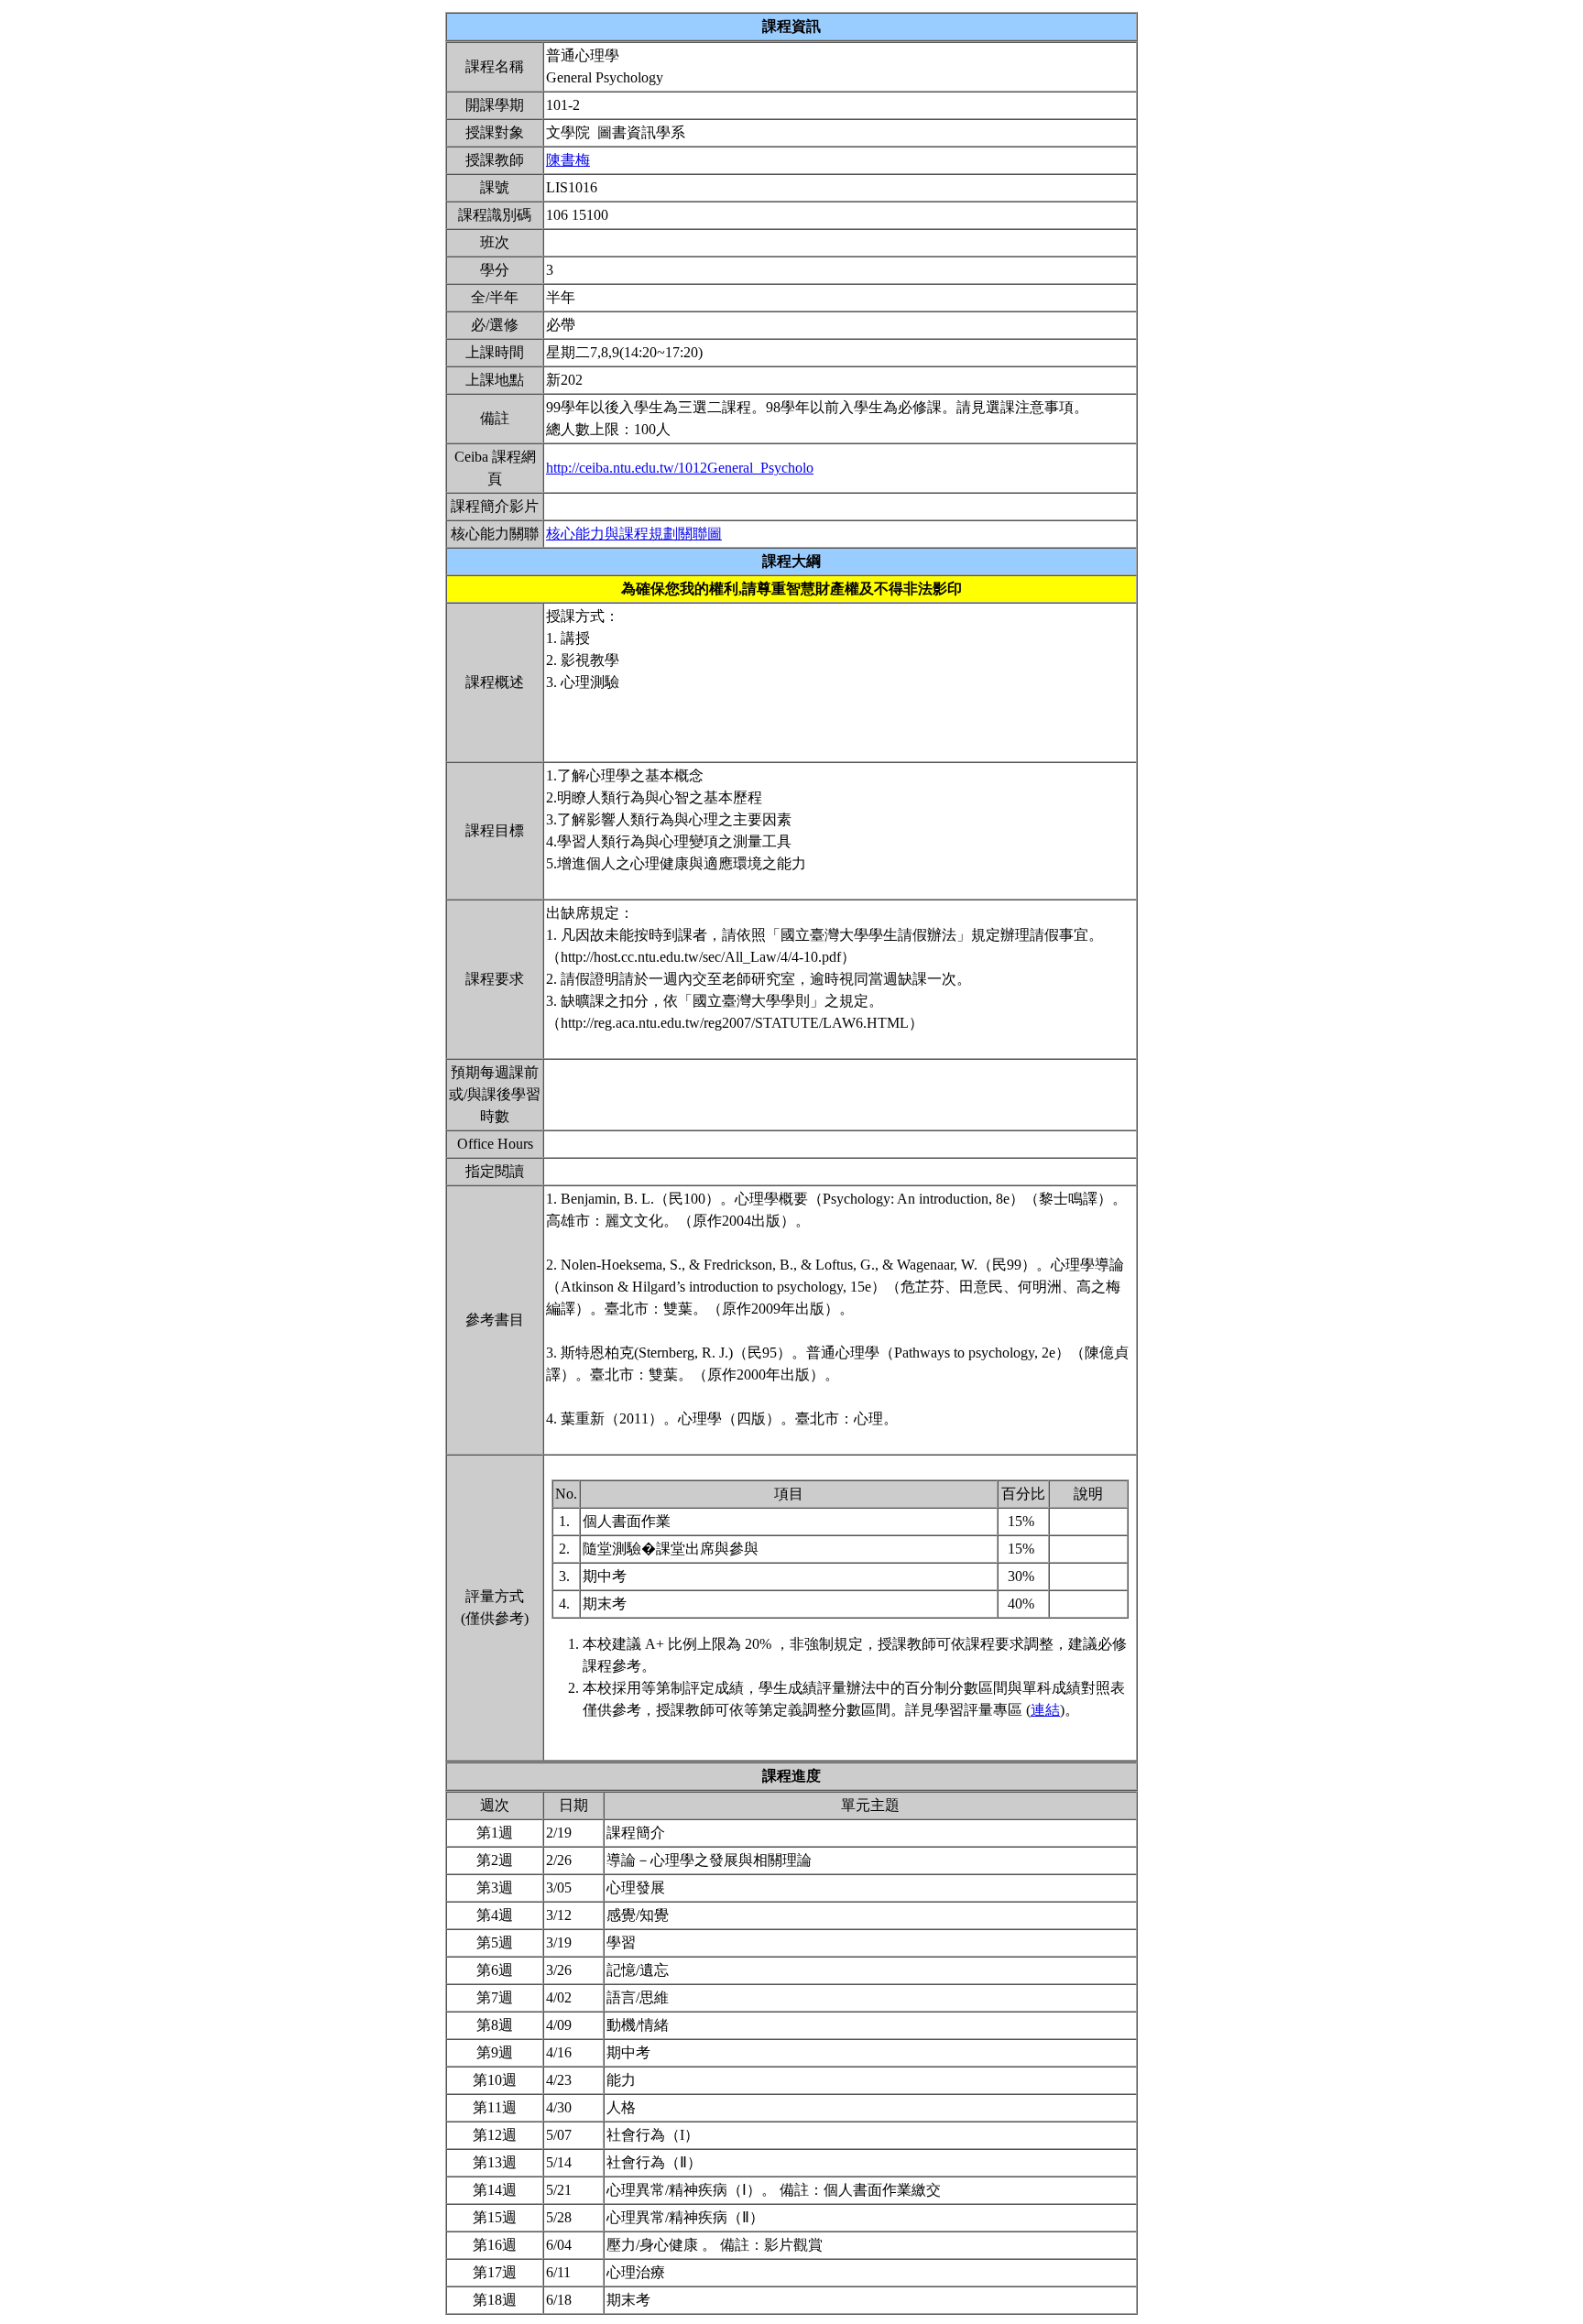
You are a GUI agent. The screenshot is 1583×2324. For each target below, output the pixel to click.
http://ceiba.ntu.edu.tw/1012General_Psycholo (680, 468)
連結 (1045, 1710)
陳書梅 (568, 160)
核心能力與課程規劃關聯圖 (634, 534)
